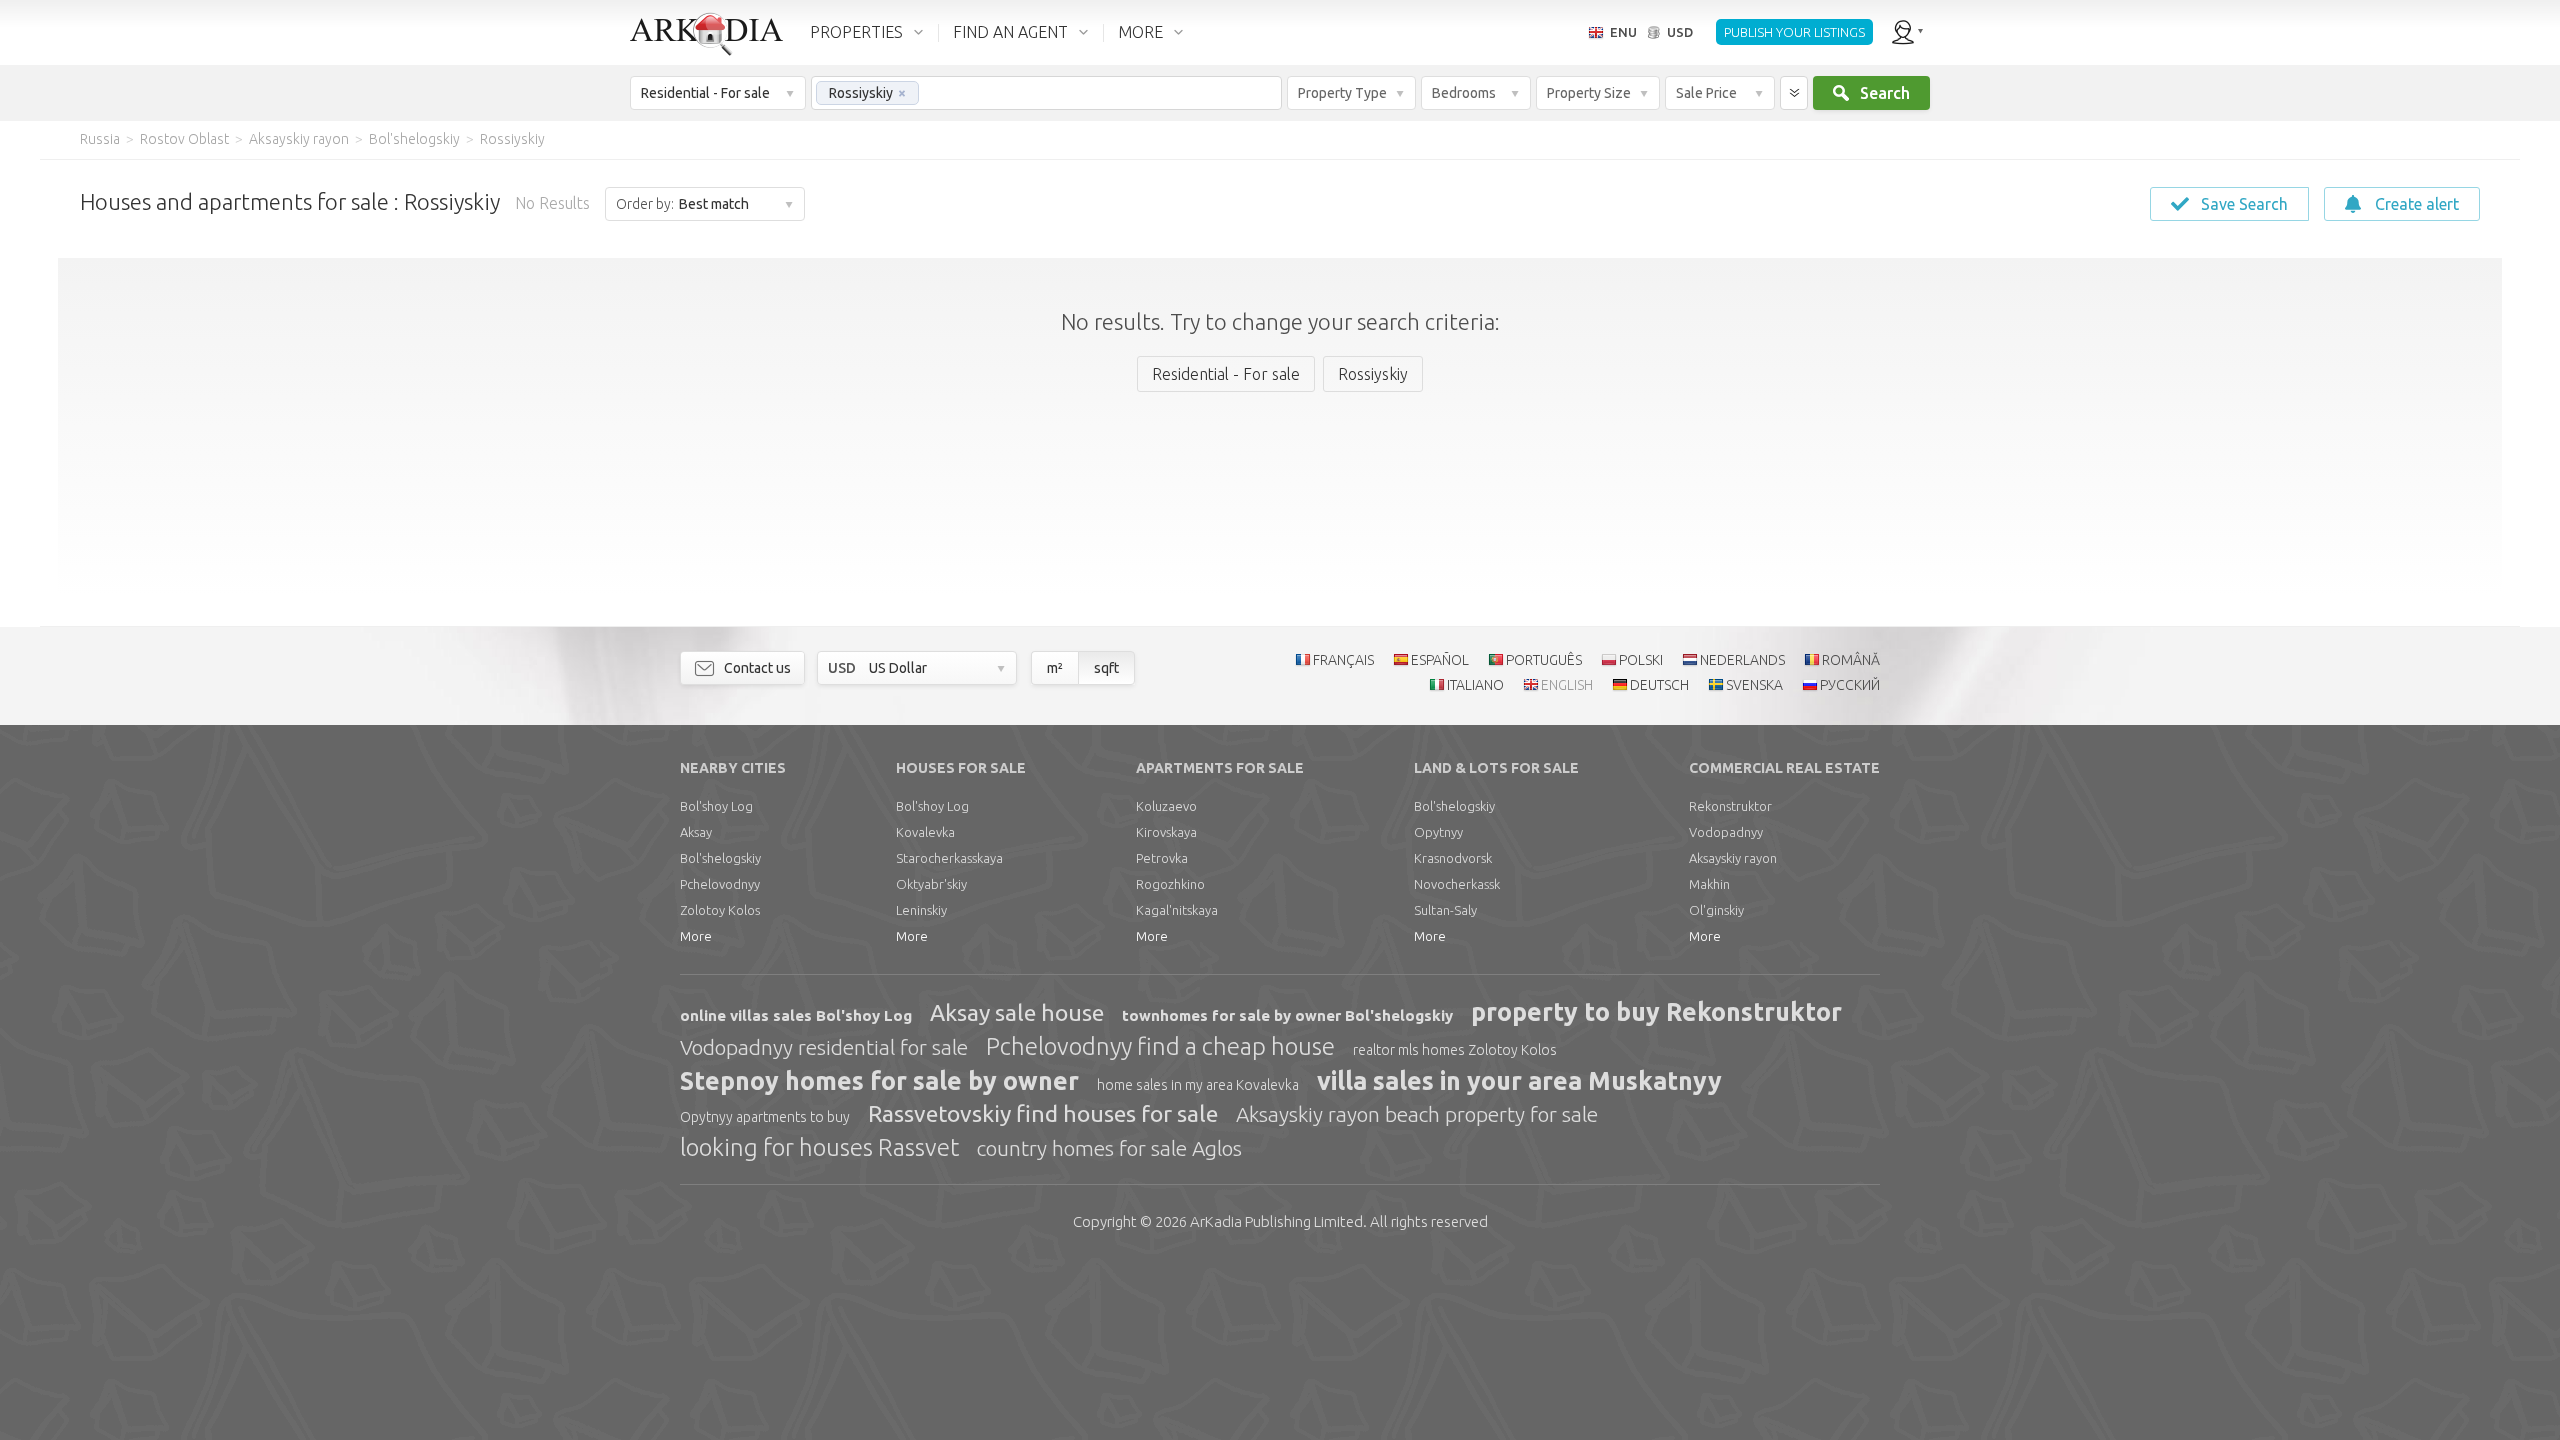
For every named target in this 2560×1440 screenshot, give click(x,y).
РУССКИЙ (1850, 685)
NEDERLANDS (1742, 660)
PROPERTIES (856, 32)
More (696, 936)
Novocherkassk (1457, 884)
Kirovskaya (1166, 832)
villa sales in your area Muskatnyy (1519, 1081)
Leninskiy (921, 910)
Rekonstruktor (1730, 806)
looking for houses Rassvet (819, 1147)
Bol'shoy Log (716, 806)
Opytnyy (1438, 832)
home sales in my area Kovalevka (1198, 1085)
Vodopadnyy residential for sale (824, 1047)
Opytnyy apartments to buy (765, 1117)
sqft (1106, 668)
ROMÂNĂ (1851, 660)
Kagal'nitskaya (1177, 910)
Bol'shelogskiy (720, 858)
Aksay (696, 832)
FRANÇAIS (1343, 660)
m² (1055, 668)
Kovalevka (925, 832)
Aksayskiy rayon (1733, 858)
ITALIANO (1475, 685)
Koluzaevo (1166, 806)
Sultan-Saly (1445, 910)
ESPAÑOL (1440, 660)
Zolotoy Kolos (720, 910)
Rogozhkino (1170, 884)
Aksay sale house (1017, 1012)
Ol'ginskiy (1716, 910)
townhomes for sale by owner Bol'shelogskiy (1287, 1015)
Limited (1276, 1221)
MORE (1140, 32)
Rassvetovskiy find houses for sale (1043, 1113)
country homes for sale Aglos (1109, 1148)
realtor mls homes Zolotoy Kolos (1455, 1050)
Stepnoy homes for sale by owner (879, 1081)
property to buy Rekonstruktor (1656, 1012)
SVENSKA (1754, 685)
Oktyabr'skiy (931, 884)
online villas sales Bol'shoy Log (796, 1015)
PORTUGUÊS (1544, 660)
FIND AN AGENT (1010, 32)
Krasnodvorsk (1453, 858)
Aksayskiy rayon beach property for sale (1417, 1114)
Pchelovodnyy (720, 884)
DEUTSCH (1659, 685)
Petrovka (1162, 858)
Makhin (1709, 884)
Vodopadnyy (1726, 832)
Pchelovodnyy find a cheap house (1160, 1046)
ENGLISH (1567, 685)
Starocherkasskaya (949, 858)
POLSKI (1641, 660)
